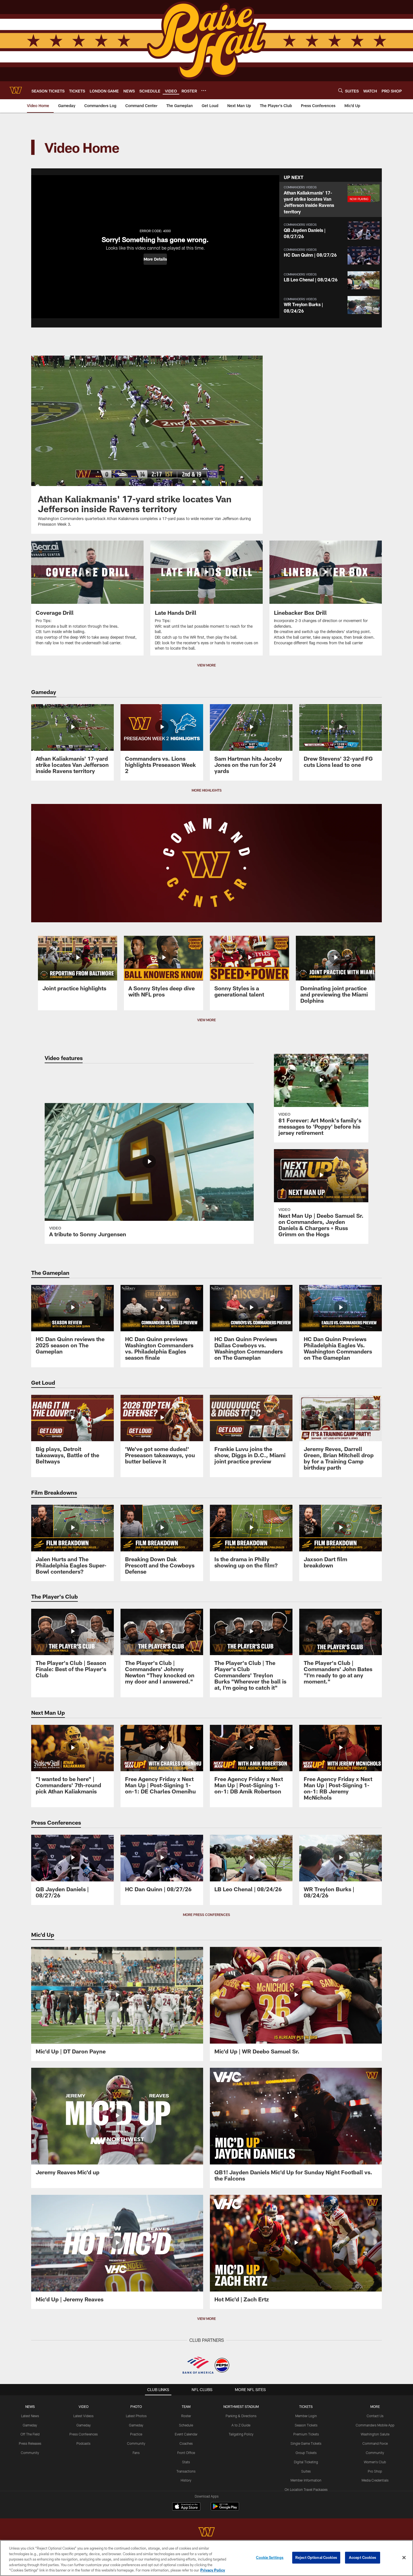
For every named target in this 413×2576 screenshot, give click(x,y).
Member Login (306, 2416)
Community (30, 2453)
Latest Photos (136, 2416)
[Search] (341, 90)
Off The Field (30, 2434)
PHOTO (136, 2406)
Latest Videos (83, 2416)
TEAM (186, 2406)
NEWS (30, 2406)
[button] (155, 259)
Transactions (186, 2471)
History (186, 2480)
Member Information (306, 2480)
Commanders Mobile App (375, 2425)
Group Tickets (306, 2453)
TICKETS (306, 2406)
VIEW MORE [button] (206, 665)
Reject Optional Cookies (316, 2557)
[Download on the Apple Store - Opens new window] (186, 2507)
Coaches (186, 2443)
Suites (306, 2471)
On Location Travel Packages (306, 2489)
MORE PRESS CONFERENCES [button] (206, 1915)
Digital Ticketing (306, 2462)
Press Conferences (84, 2434)
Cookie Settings (270, 2557)
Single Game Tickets (306, 2443)
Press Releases (30, 2443)
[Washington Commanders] (206, 2533)
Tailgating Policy (241, 2434)
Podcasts (83, 2443)
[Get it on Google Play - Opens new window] (225, 2509)
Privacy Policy (213, 2570)
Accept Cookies (363, 2557)
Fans (136, 2453)
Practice (136, 2434)
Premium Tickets (306, 2434)
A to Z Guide (241, 2425)
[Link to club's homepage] (16, 90)
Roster (186, 2416)
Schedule (186, 2425)
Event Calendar (186, 2434)
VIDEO (84, 2406)
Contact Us (375, 2416)
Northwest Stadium (241, 2406)
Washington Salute (375, 2434)
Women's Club (375, 2462)
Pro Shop (375, 2471)
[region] (206, 2558)
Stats (186, 2462)
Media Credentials (375, 2480)
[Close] (404, 2558)
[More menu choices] (204, 91)
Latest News (30, 2416)
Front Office (186, 2453)
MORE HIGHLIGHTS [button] (207, 790)
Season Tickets (306, 2425)
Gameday (30, 2425)
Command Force (375, 2443)
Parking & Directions (241, 2416)
